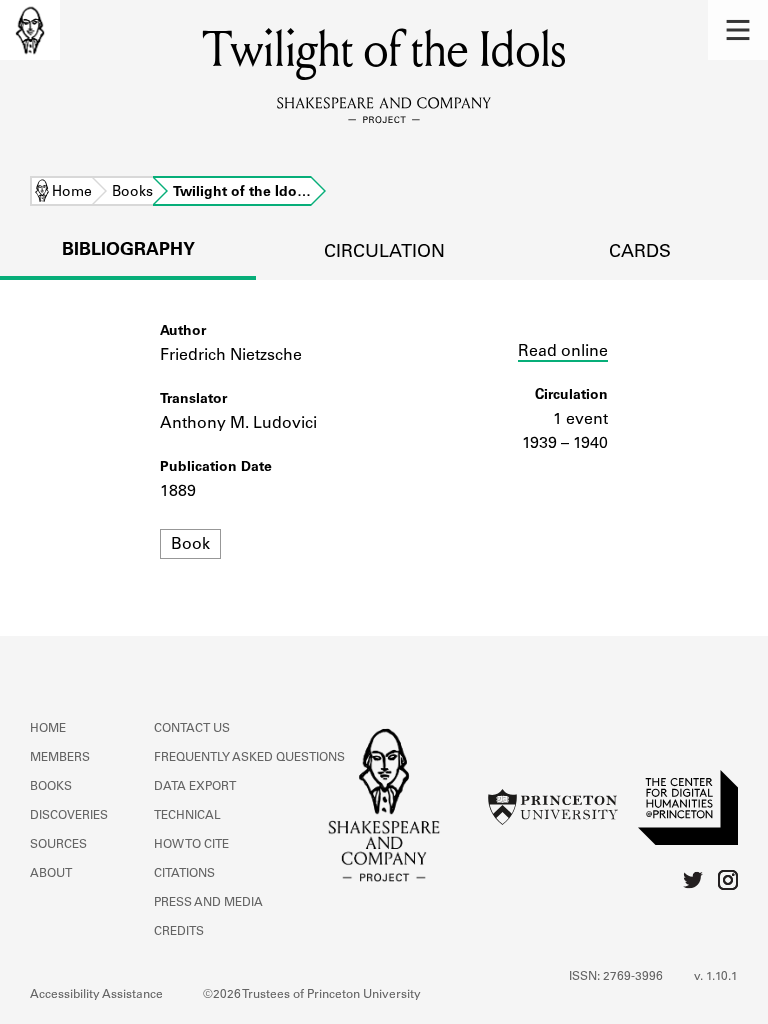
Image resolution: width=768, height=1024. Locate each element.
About (51, 874)
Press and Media (208, 903)
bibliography (128, 251)
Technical (187, 816)
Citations (184, 874)
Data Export (195, 787)
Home (72, 193)
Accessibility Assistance (96, 995)
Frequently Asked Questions (249, 758)
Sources (58, 845)
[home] (30, 30)
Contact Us (192, 729)
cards (640, 253)
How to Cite (191, 845)
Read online (563, 352)
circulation (384, 253)
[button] (738, 30)
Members (60, 758)
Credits (179, 932)
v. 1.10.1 (716, 977)
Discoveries (69, 816)
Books (132, 193)
